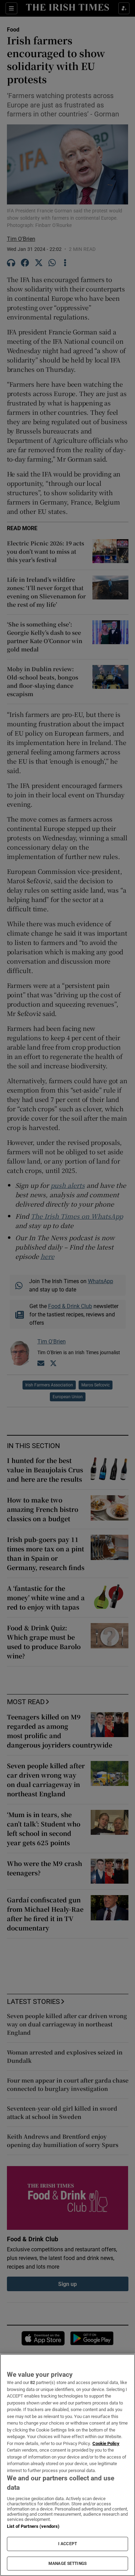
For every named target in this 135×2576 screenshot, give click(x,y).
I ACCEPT (67, 2544)
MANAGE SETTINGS (67, 2564)
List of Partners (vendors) (33, 2526)
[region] (67, 2465)
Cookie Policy (106, 2443)
